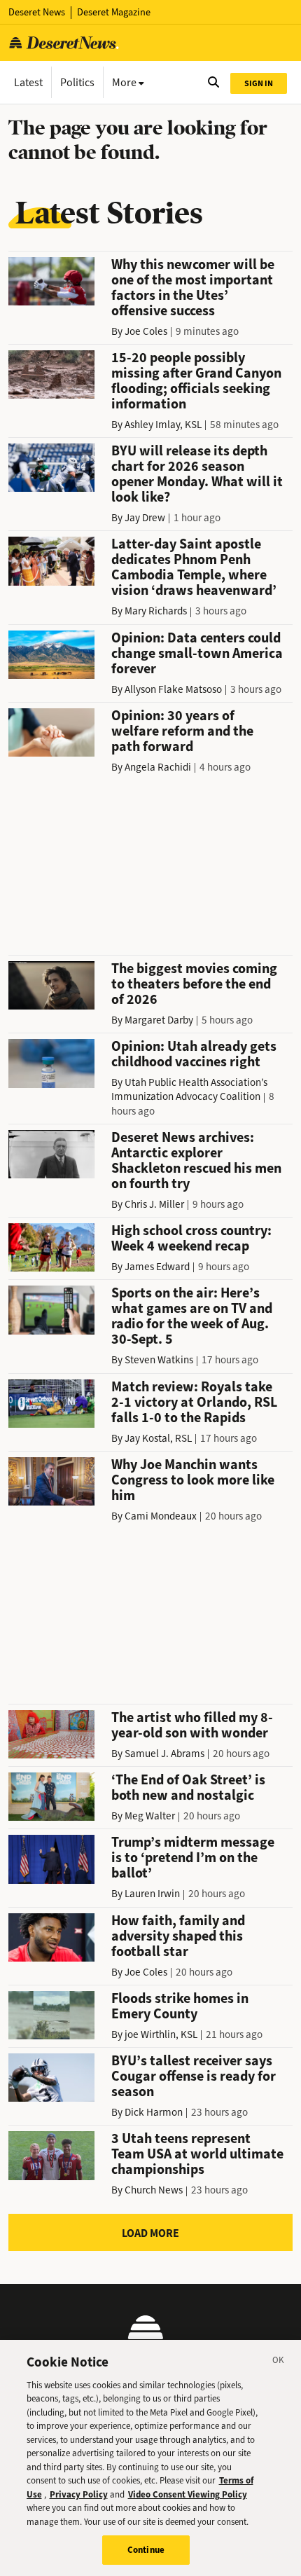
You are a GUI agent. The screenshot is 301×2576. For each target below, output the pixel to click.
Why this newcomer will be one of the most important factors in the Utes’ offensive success (193, 288)
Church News (154, 2190)
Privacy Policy (79, 2494)
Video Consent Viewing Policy (188, 2494)
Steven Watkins (159, 1360)
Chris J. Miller (154, 1204)
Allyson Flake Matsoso (173, 689)
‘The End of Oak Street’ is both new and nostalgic (188, 1788)
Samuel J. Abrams (164, 1754)
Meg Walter (150, 1816)
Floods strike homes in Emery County (180, 2006)
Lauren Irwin (152, 1894)
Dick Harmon (154, 2112)
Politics (77, 82)
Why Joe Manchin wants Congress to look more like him (193, 1480)
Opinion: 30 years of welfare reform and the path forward (182, 731)
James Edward (157, 1267)
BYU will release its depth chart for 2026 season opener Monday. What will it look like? (197, 474)
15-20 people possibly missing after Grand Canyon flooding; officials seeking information (196, 381)
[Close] (279, 2362)
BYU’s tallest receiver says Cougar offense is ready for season (194, 2076)
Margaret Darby (159, 1020)
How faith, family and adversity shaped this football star (178, 1936)
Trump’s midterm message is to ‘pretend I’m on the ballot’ (193, 1858)
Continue (146, 2550)
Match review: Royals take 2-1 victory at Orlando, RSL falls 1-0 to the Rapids (194, 1402)
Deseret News (37, 12)
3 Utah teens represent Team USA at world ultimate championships (197, 2154)
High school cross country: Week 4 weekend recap (191, 1238)
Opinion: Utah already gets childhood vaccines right (194, 1054)
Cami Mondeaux (161, 1516)
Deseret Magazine (114, 12)
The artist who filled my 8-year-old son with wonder (192, 1725)
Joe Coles (146, 331)
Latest (28, 82)
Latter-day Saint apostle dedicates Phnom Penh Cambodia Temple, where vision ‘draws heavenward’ (194, 567)
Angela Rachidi (158, 767)
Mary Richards (156, 611)
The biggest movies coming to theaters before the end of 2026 (194, 984)
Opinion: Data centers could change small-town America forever (197, 653)
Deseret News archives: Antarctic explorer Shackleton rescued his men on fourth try (196, 1160)
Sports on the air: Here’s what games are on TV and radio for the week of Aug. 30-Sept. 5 (192, 1316)
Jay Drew (145, 518)
